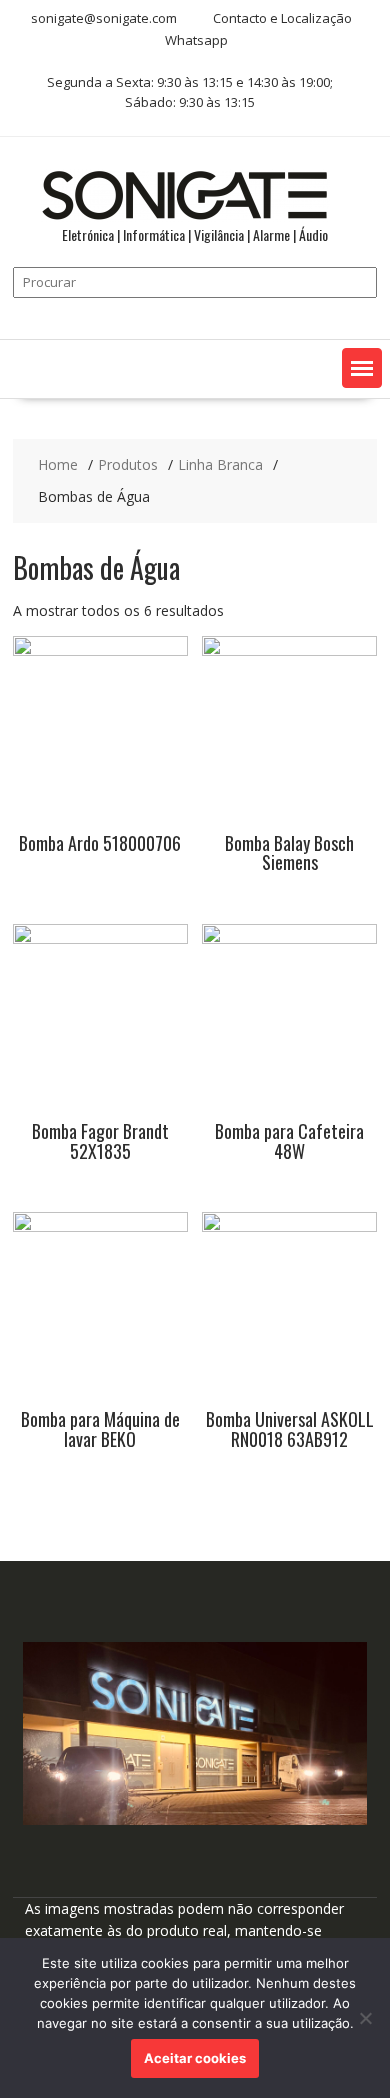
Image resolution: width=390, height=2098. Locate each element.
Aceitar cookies (195, 2058)
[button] (362, 368)
